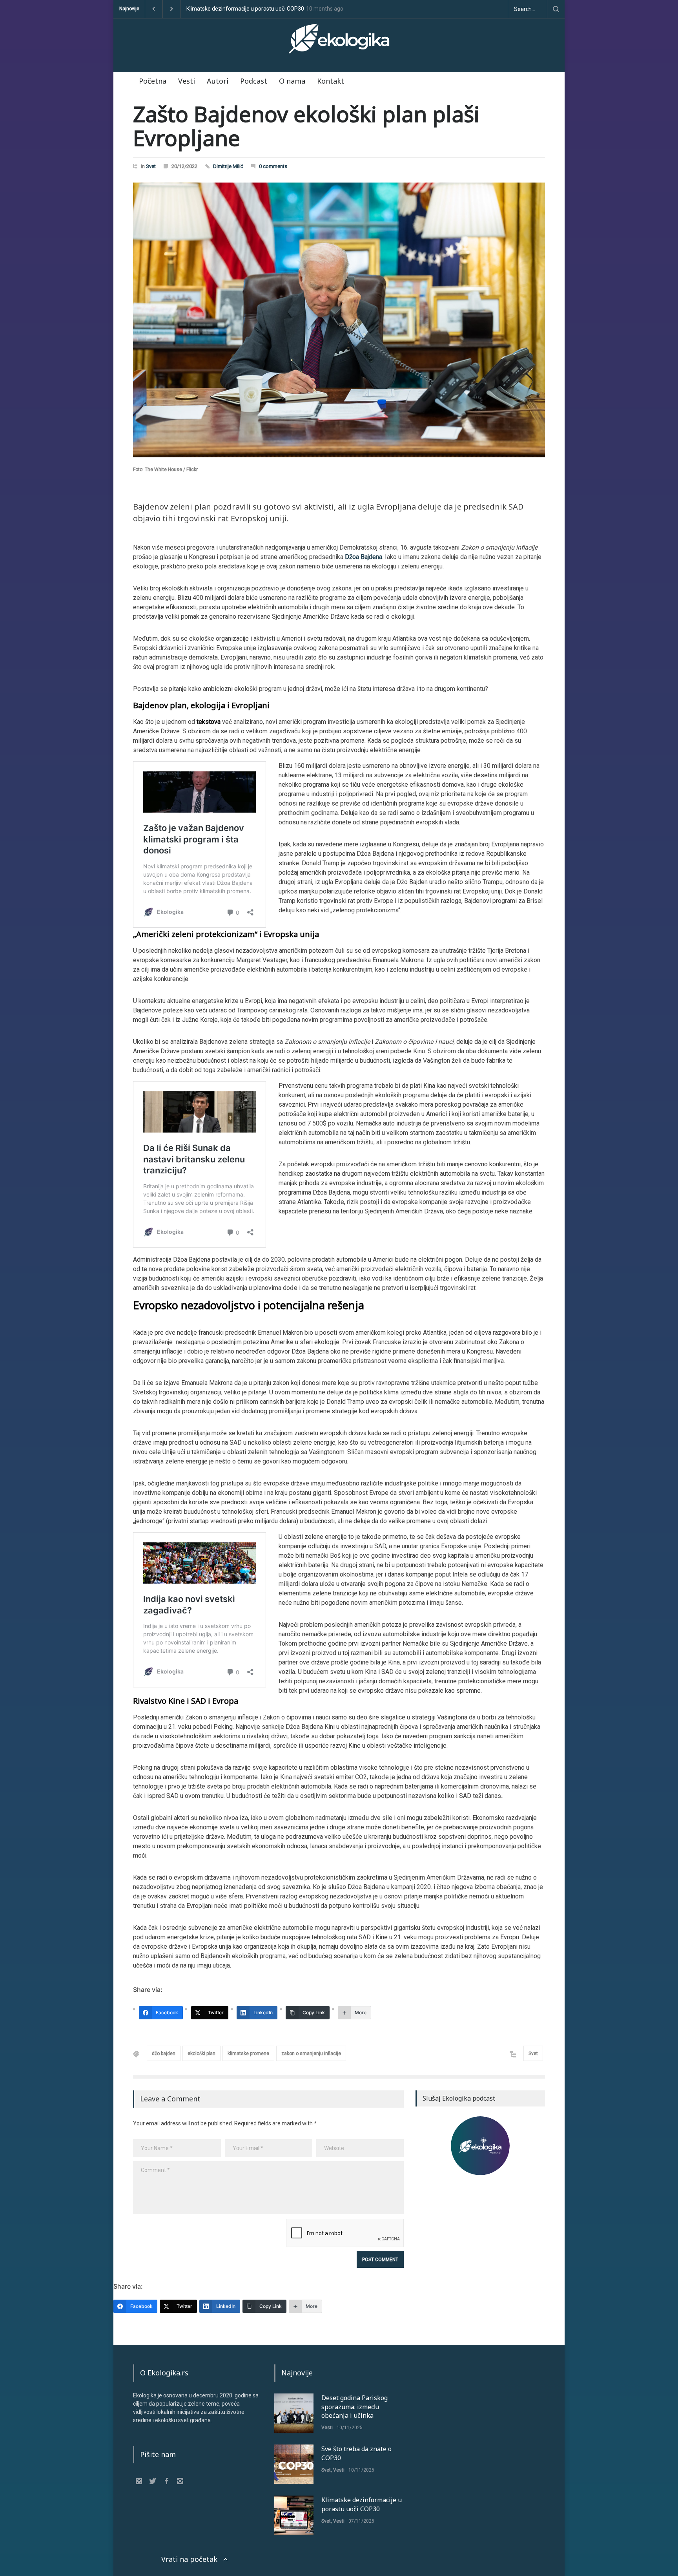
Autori (218, 81)
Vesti (187, 81)
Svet (151, 166)
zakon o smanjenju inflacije (311, 2053)
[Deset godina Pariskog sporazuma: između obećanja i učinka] (294, 2413)
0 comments (273, 166)
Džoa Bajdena (364, 557)
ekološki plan (201, 2053)
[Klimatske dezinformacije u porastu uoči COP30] (294, 2515)
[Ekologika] (339, 42)
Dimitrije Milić (228, 166)
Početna (153, 81)
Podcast (254, 81)
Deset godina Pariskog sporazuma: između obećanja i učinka (261, 9)
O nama (292, 81)
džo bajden (164, 2053)
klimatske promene (248, 2053)
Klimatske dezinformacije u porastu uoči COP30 (362, 2504)
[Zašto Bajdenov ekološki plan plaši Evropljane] (339, 320)
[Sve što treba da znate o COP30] (294, 2464)
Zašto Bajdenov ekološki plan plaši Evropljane (306, 126)
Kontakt (331, 81)
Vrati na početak (189, 2559)
